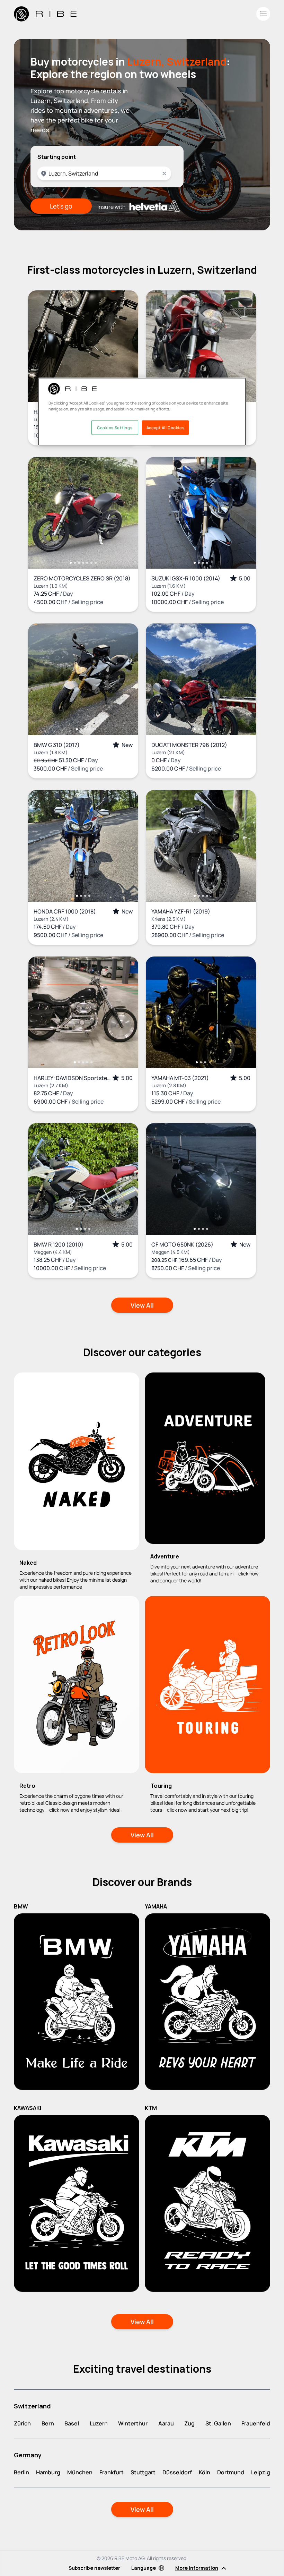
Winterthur (133, 2423)
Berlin (21, 2472)
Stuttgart (143, 2472)
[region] (142, 411)
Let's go (61, 206)
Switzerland (32, 2406)
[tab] (71, 563)
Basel (72, 2423)
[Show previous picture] (41, 346)
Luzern (99, 2423)
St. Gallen (218, 2423)
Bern (48, 2423)
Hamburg (48, 2472)
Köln (205, 2472)
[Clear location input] (164, 173)
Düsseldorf (177, 2472)
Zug (189, 2423)
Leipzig (261, 2472)
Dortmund (231, 2472)
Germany (28, 2455)
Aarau (166, 2423)
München (80, 2472)
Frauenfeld (256, 2423)
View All (142, 1305)
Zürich (22, 2423)
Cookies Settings (115, 427)
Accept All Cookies (165, 427)
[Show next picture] (126, 346)
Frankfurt (112, 2472)
